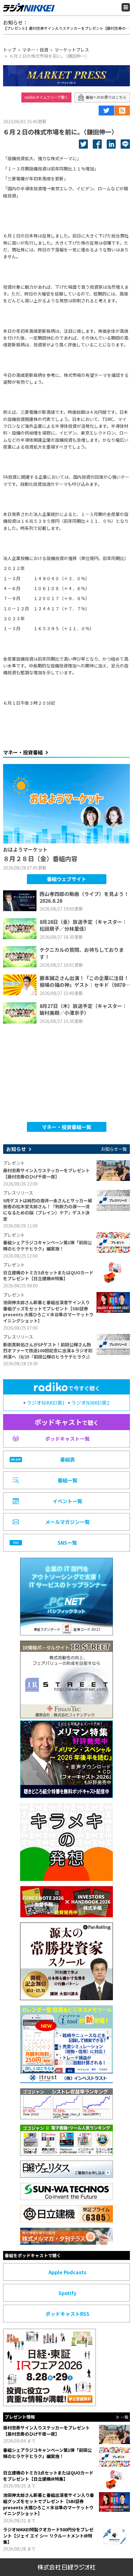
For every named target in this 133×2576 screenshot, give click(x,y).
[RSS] (122, 111)
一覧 (125, 2417)
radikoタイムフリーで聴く (46, 97)
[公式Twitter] (106, 111)
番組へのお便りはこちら (106, 97)
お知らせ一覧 (114, 1149)
